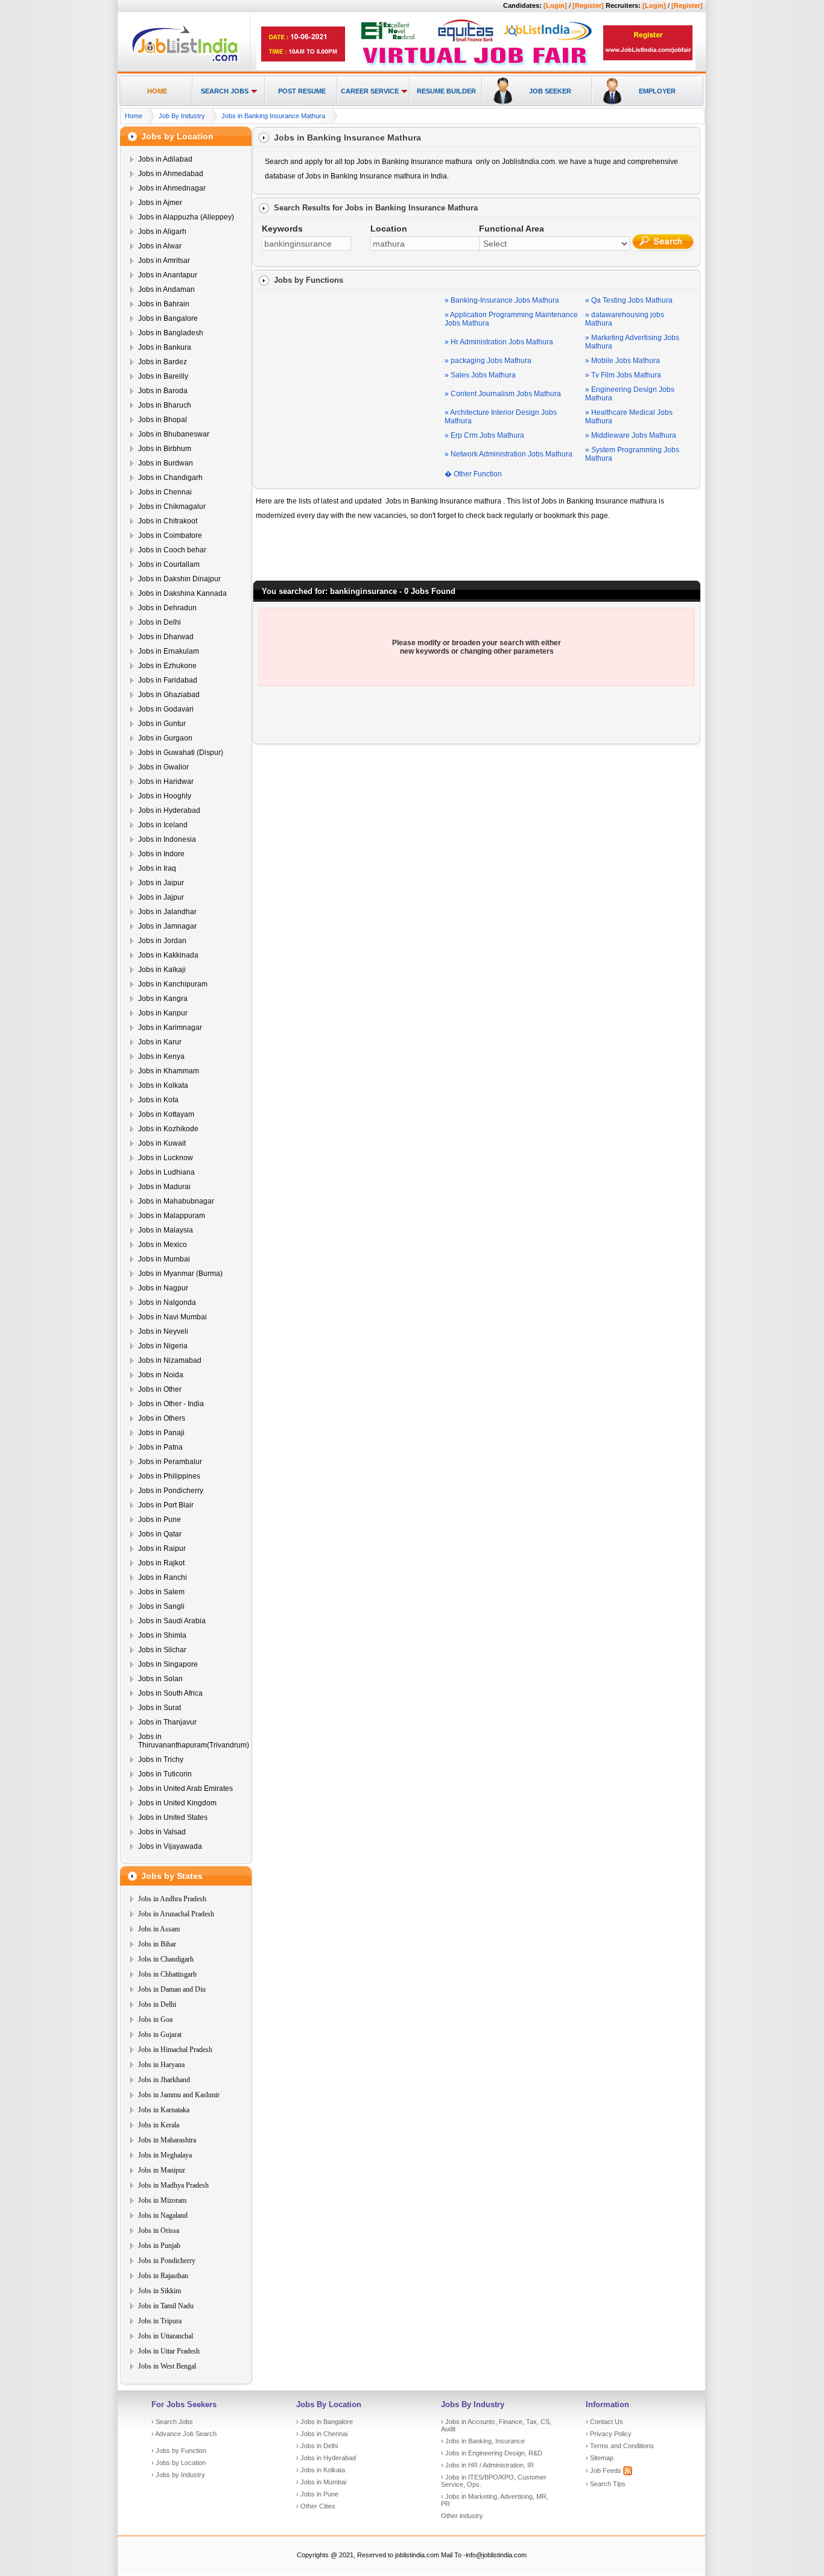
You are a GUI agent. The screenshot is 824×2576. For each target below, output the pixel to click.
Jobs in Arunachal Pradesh (176, 1914)
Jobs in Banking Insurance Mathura (273, 116)
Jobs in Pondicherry (171, 1491)
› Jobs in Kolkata (321, 2470)
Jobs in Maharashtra (167, 2140)
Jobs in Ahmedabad (171, 174)
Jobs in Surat (160, 1708)
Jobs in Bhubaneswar (174, 434)
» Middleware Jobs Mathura (631, 435)
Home (157, 91)
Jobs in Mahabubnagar (176, 1201)
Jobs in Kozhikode (168, 1129)
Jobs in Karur (160, 1042)
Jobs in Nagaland (163, 2215)
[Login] (555, 5)
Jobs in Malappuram (172, 1216)
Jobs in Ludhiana (166, 1172)
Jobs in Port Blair (166, 1505)
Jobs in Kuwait (162, 1143)
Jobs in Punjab (159, 2246)
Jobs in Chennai (165, 492)
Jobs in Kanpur (163, 1013)
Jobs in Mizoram (162, 2200)
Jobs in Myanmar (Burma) (180, 1274)
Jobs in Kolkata (163, 1085)
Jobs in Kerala (159, 2125)
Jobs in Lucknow (166, 1158)
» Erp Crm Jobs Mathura (484, 435)
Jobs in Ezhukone (167, 666)
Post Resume (302, 91)
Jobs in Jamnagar (167, 926)
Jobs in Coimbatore (170, 535)
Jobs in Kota (158, 1100)
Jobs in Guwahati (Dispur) (181, 753)
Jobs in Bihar (157, 1944)
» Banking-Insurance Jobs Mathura (502, 300)
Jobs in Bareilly (163, 376)
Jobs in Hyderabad (169, 810)
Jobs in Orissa (159, 2230)
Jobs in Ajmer (160, 203)
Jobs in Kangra (163, 999)
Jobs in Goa (155, 2019)
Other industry (462, 2516)
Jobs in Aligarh (162, 232)
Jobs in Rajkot (161, 1563)
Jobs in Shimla (162, 1635)
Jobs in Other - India (171, 1404)
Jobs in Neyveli (163, 1331)
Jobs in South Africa (170, 1693)
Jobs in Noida (161, 1375)
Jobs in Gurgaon (165, 738)
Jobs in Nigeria (163, 1346)
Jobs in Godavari (166, 709)
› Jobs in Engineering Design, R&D (492, 2453)
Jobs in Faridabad (168, 680)
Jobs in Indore (161, 854)
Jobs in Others (162, 1418)
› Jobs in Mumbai (321, 2482)
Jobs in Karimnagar (170, 1028)
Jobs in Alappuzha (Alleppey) (186, 217)
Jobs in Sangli (161, 1606)
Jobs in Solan (160, 1679)
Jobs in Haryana (161, 2065)
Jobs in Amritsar (164, 260)
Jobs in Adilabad (165, 159)
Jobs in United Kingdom (177, 1803)
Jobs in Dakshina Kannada (182, 593)
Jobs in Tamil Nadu (166, 2306)
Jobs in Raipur (162, 1548)
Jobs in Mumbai (164, 1259)
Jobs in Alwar (160, 246)
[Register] (588, 5)
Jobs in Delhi (160, 622)
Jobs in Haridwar (166, 781)
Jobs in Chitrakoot (168, 521)
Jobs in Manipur (162, 2170)
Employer (657, 91)
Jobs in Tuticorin (165, 1774)
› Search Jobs (172, 2422)
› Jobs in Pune (317, 2494)
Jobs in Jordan (162, 941)
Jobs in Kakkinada (168, 955)
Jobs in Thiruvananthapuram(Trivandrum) (194, 1741)
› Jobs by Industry (178, 2475)
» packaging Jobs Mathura (488, 361)
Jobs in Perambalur (170, 1462)
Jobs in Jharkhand (164, 2080)
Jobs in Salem (161, 1592)
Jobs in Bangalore (168, 318)
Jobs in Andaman (166, 289)
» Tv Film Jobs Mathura (623, 375)
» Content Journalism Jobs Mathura (503, 394)
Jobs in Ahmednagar (172, 188)
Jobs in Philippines (169, 1476)
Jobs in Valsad (162, 1832)
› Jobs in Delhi (317, 2446)
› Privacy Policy (609, 2434)
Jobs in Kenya (161, 1056)
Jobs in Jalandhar (167, 912)
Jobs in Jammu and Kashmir (179, 2095)
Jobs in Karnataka (164, 2110)
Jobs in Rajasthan (163, 2276)
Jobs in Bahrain (164, 304)
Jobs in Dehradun (167, 608)
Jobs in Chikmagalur (172, 507)
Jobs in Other (160, 1389)
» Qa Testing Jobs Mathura (629, 300)
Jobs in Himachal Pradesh (175, 2050)
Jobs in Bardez (163, 362)
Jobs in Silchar (162, 1650)
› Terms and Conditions (620, 2446)
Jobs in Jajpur (161, 897)
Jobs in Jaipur (161, 883)
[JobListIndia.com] (185, 60)
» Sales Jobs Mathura (480, 375)
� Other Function (473, 474)
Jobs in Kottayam (166, 1114)
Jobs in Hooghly (165, 796)
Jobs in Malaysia (166, 1230)
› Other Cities (316, 2506)
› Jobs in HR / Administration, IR (487, 2465)
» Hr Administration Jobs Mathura (499, 342)
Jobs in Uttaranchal (166, 2336)
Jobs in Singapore (168, 1664)
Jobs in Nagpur (163, 1288)
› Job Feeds (604, 2470)
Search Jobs (225, 91)
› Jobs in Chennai (322, 2434)
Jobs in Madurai (164, 1187)
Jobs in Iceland (163, 825)
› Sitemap (600, 2458)
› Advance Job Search (184, 2434)
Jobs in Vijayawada (170, 1846)
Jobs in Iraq (157, 868)
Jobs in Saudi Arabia (172, 1621)
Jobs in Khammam (169, 1071)
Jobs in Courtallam (169, 564)
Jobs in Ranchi (163, 1577)
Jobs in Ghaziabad (169, 695)
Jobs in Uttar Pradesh (169, 2351)
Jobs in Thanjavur (167, 1722)
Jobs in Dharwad (166, 637)
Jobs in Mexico (163, 1245)
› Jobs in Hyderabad (326, 2458)
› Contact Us (604, 2422)
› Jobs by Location (179, 2463)
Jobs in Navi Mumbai (173, 1317)
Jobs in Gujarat (160, 2035)
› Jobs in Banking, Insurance (483, 2441)
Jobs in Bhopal (163, 420)
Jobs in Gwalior (163, 767)
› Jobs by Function (179, 2451)
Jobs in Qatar (160, 1534)
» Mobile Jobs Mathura (623, 361)
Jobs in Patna (160, 1447)
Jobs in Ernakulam (169, 651)
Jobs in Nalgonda (167, 1302)
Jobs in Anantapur (168, 275)
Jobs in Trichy (161, 1760)
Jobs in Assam (159, 1929)
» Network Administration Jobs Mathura (509, 454)
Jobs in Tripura (160, 2321)
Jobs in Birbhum (165, 449)
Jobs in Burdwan (166, 463)
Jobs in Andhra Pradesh (172, 1899)
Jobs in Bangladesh (171, 333)
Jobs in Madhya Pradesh (173, 2185)
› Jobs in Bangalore (325, 2422)
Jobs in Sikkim (160, 2291)
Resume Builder (446, 91)
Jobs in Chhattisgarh (167, 1974)
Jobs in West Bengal (167, 2366)
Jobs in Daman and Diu (172, 1989)
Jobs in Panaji (161, 1433)
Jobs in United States (173, 1817)
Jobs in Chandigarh (170, 478)
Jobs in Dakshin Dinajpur (179, 579)
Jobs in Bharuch (165, 405)
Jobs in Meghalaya (165, 2155)
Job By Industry (182, 116)
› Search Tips (606, 2484)
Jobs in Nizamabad (170, 1360)
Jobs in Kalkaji (162, 970)
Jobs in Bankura (165, 347)
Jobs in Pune (160, 1520)
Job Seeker (550, 91)
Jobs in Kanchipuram (173, 984)
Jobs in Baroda (163, 391)
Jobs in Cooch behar (172, 550)
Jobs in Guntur (162, 724)
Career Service (370, 91)
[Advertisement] (351, 368)
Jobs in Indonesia (167, 839)
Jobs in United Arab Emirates (185, 1788)
